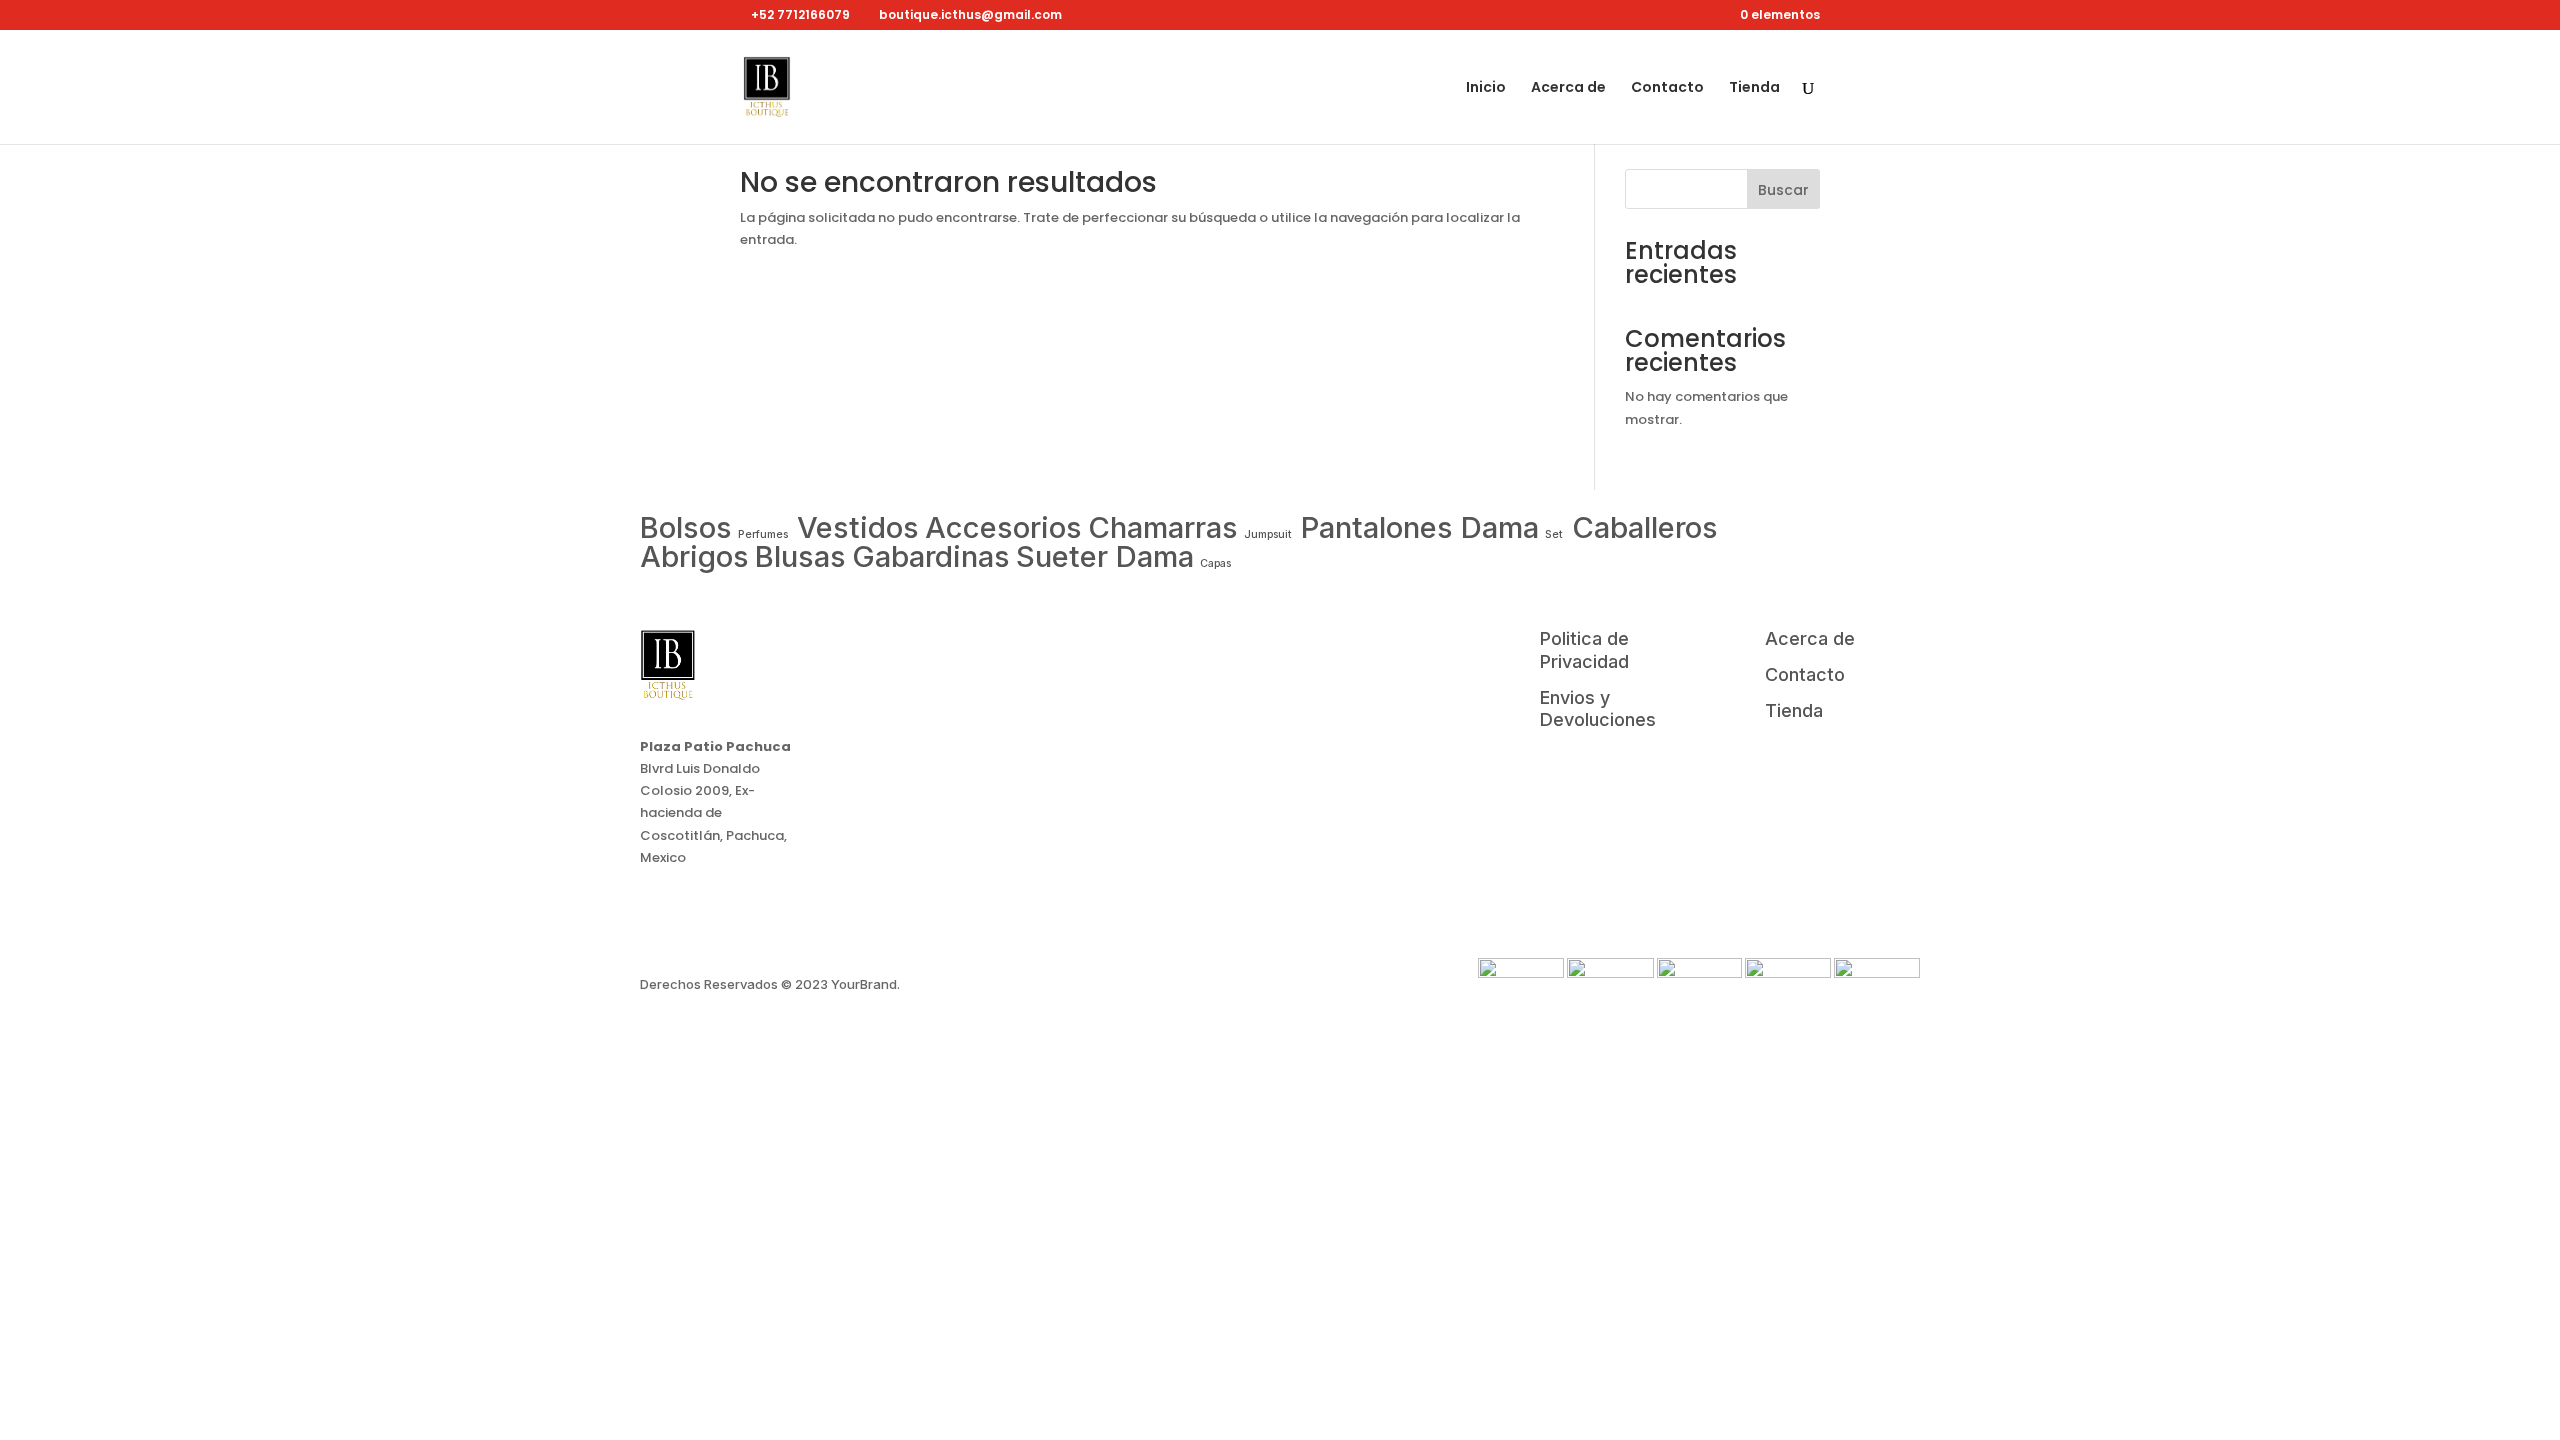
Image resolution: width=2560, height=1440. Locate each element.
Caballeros (1645, 527)
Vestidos (858, 527)
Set (1554, 534)
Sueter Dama (1105, 556)
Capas (1215, 563)
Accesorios (1003, 527)
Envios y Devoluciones (1598, 709)
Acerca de (1568, 88)
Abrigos (694, 556)
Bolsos (686, 527)
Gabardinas (931, 556)
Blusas (800, 556)
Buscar (1783, 190)
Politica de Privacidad (1584, 650)
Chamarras (1163, 527)
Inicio (1486, 88)
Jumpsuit (1269, 534)
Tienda (1754, 88)
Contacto (1667, 88)
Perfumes (764, 534)
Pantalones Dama (1420, 527)
